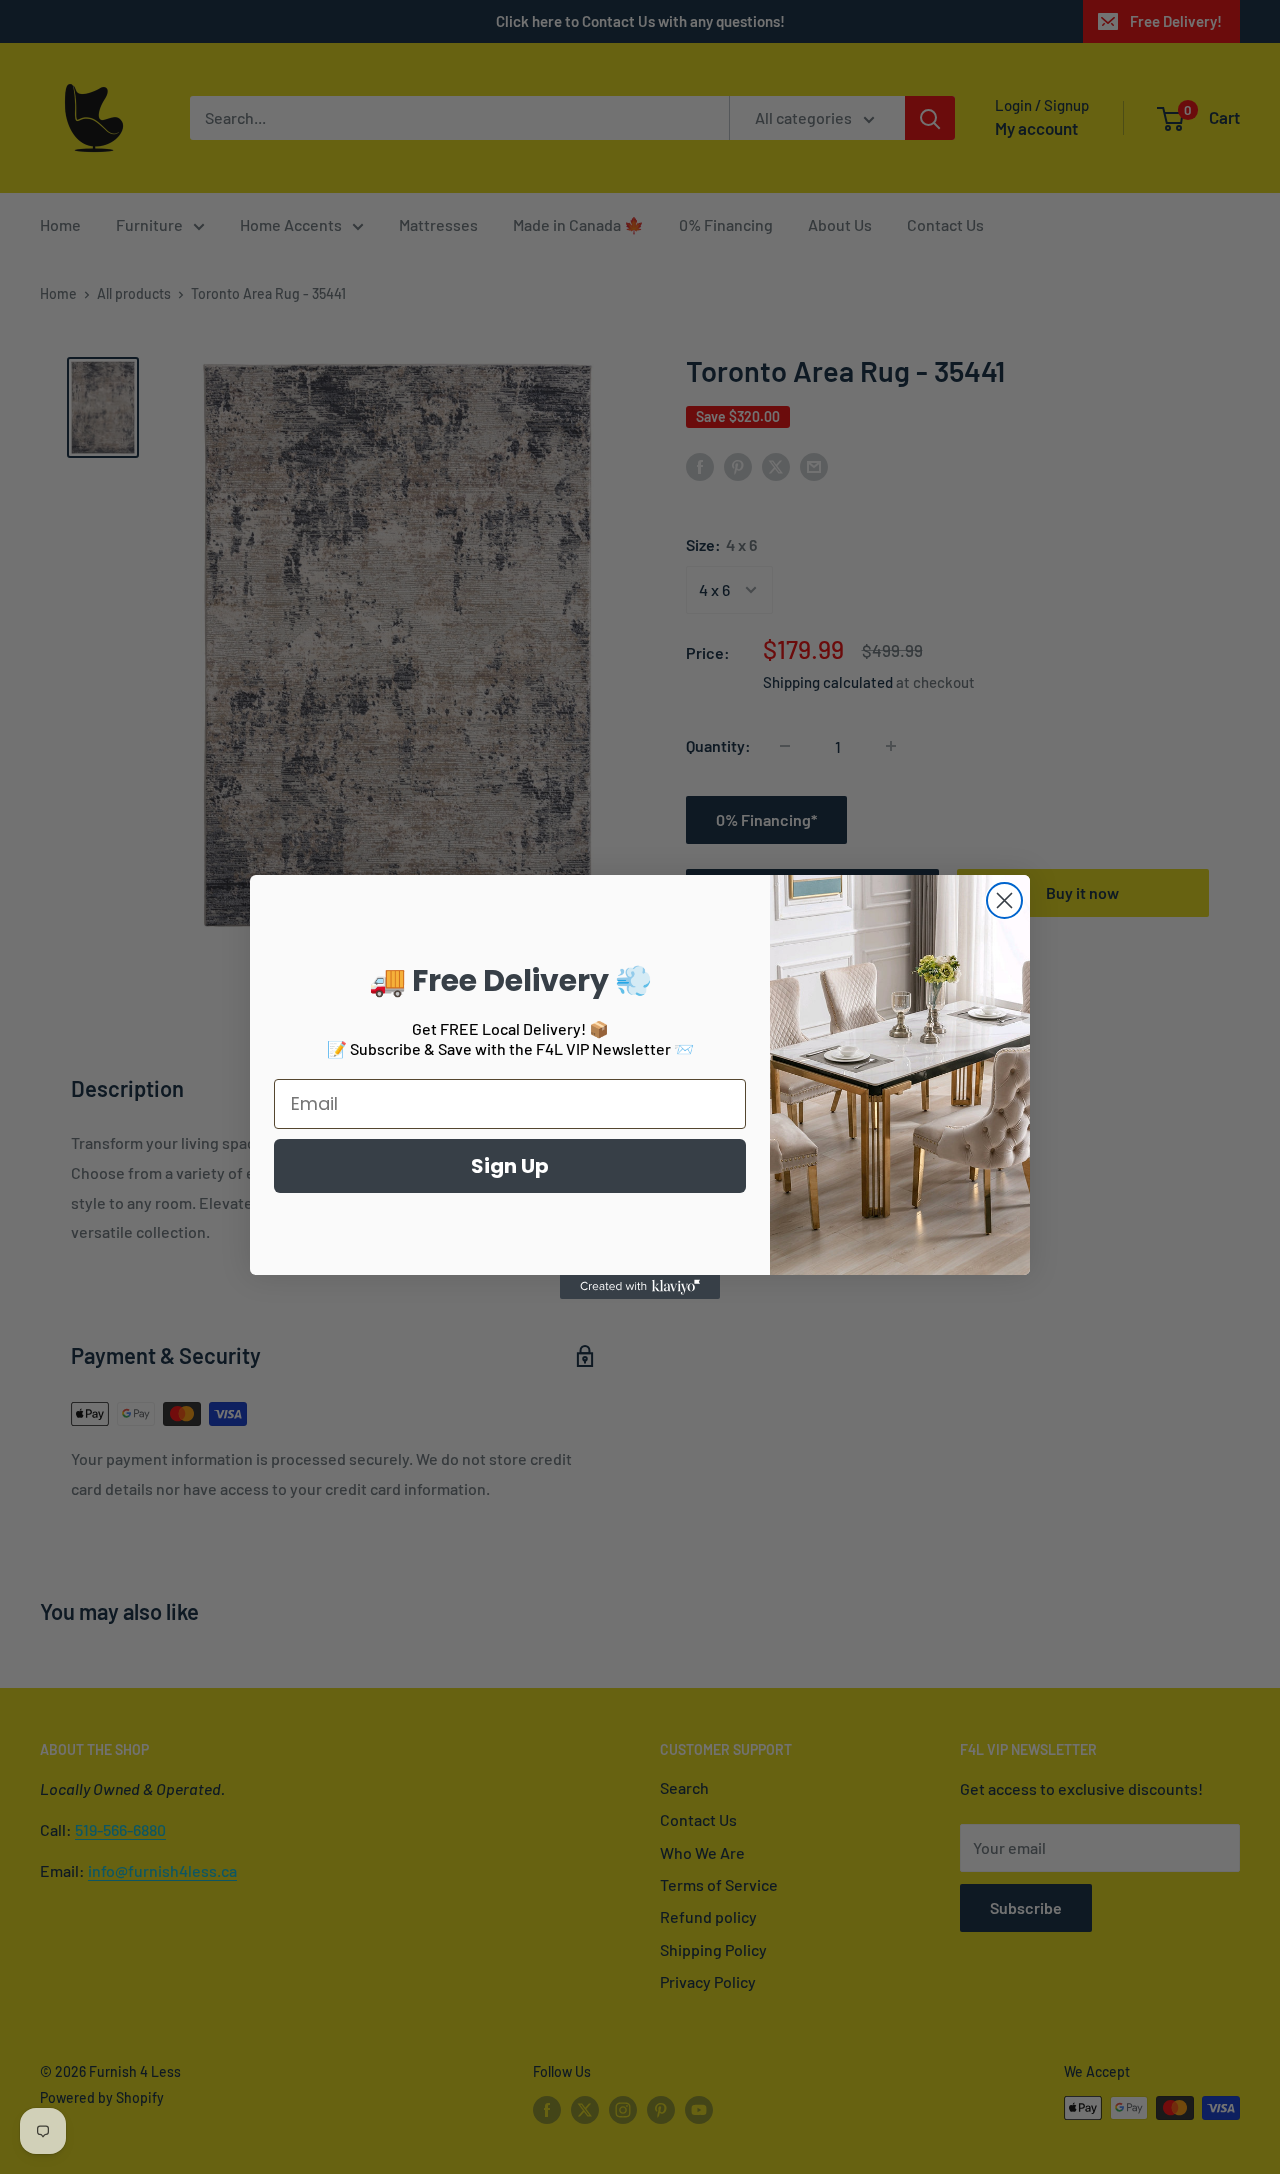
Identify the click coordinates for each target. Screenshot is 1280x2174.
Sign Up (510, 1166)
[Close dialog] (1004, 900)
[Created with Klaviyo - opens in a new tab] (640, 1287)
